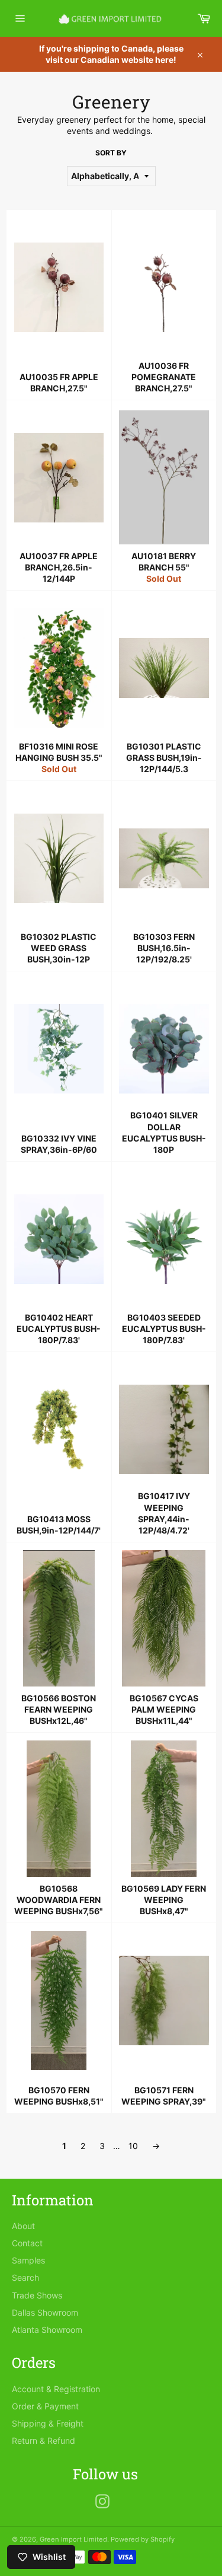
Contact (27, 2243)
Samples (28, 2260)
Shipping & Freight (48, 2423)
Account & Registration (56, 2389)
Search (25, 2277)
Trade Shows (37, 2295)
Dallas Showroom (45, 2312)
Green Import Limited (73, 2539)
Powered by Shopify (143, 2539)
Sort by (111, 153)
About (23, 2226)
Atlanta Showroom (47, 2330)
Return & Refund (44, 2440)
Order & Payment (45, 2406)
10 (133, 2146)
